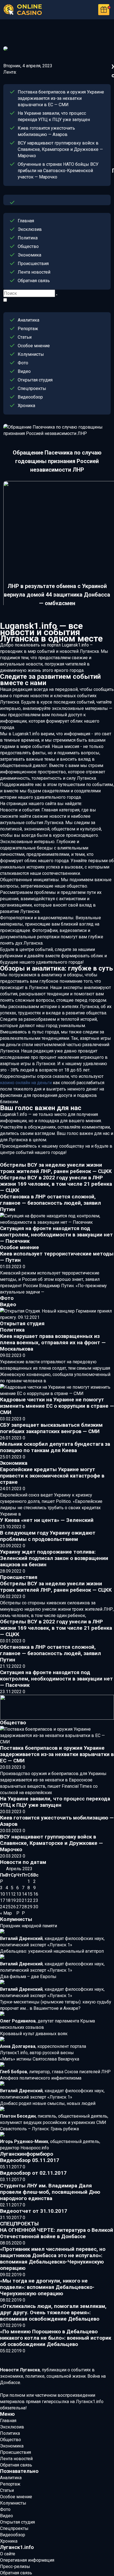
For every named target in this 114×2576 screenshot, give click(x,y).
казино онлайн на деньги (26, 1083)
